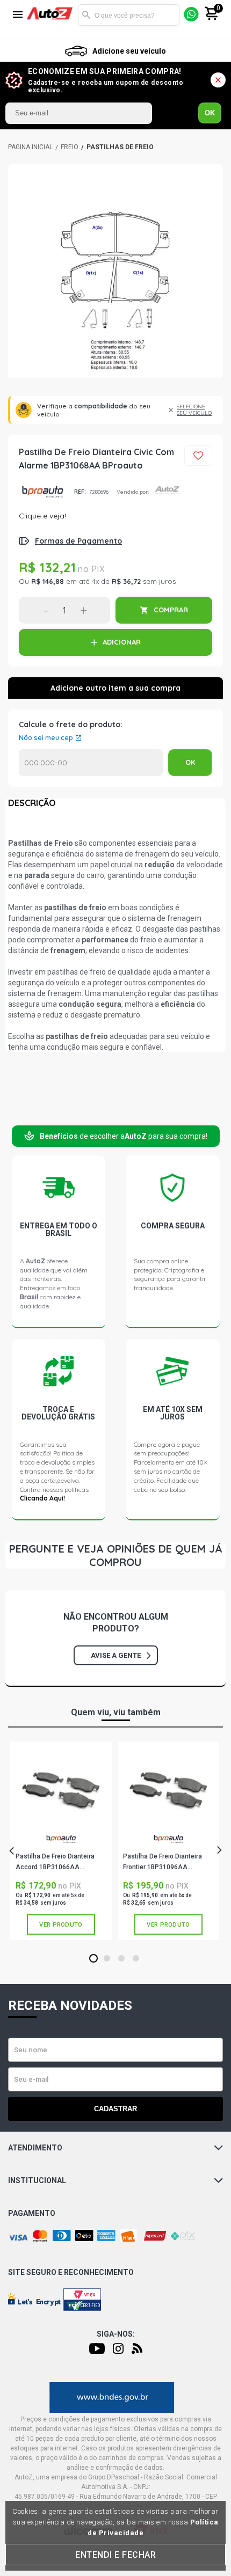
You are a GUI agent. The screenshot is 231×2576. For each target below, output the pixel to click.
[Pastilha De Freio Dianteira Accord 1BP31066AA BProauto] (61, 1790)
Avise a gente (116, 1655)
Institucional (37, 2180)
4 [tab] (136, 1959)
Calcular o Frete (91, 763)
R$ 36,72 (126, 581)
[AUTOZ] (30, 147)
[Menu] (18, 15)
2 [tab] (107, 1959)
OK (210, 113)
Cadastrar (115, 2109)
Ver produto (61, 1925)
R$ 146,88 (48, 581)
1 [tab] (94, 1959)
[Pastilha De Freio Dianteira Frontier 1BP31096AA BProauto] (168, 1790)
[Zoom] (115, 272)
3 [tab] (122, 1959)
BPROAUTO (42, 492)
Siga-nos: (116, 2334)
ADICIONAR (122, 642)
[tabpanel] (61, 1841)
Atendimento (35, 2148)
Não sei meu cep (46, 738)
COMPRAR (171, 610)
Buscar (86, 15)
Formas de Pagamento (78, 541)
